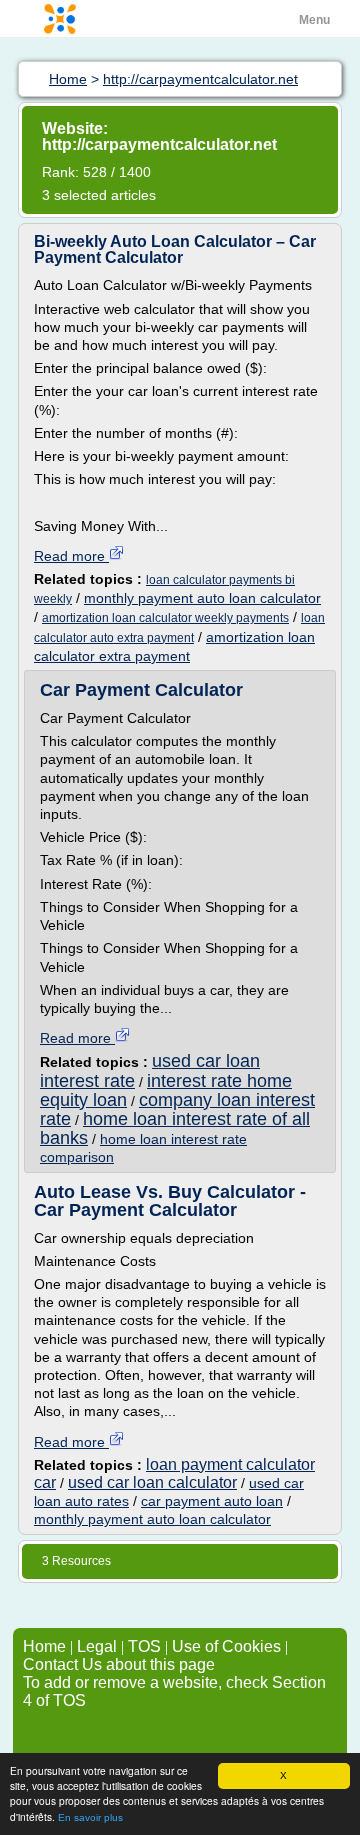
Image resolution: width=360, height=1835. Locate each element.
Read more (71, 556)
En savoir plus (90, 1817)
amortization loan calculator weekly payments (165, 618)
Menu (314, 20)
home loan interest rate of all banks (175, 1128)
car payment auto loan (212, 1501)
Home (44, 1646)
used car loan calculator (152, 1482)
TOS (144, 1646)
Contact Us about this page (119, 1664)
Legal (97, 1646)
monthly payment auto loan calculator (202, 598)
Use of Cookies (226, 1646)
